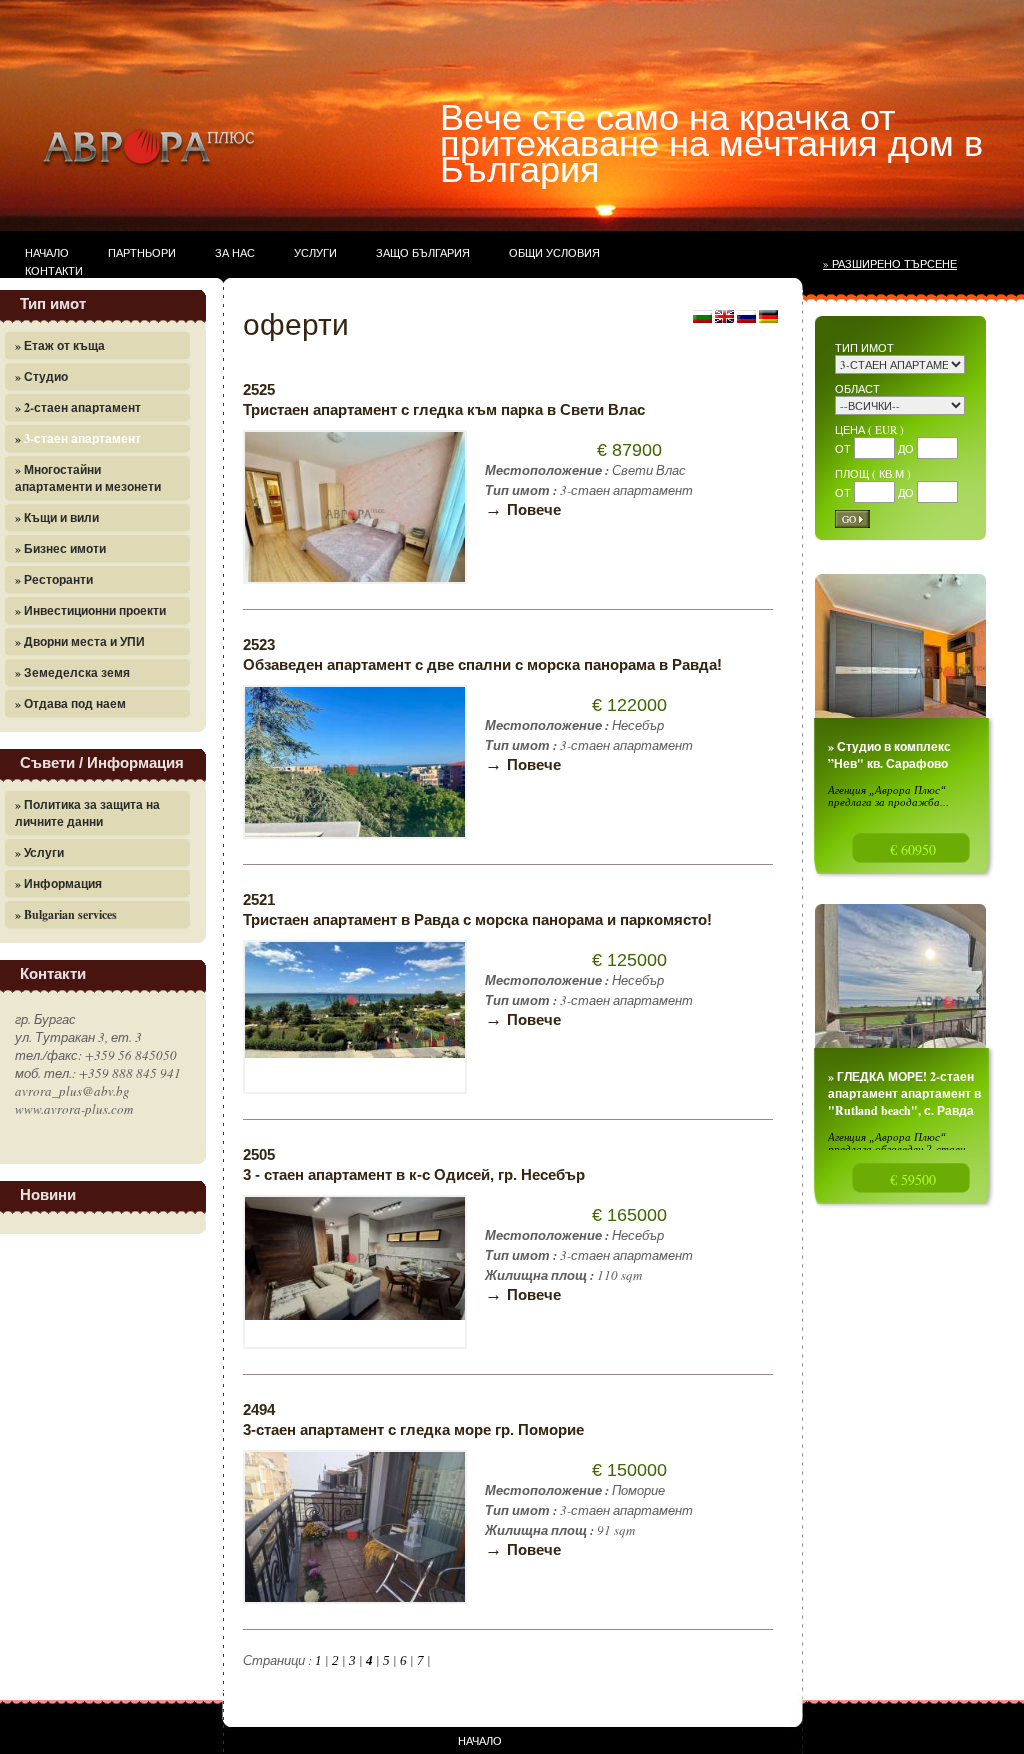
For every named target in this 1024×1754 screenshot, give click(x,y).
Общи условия (554, 252)
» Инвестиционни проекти (90, 610)
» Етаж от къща (60, 345)
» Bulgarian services (66, 914)
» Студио (41, 376)
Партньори (142, 252)
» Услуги (39, 852)
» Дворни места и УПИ (80, 641)
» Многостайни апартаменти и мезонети (88, 478)
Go (849, 519)
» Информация (58, 883)
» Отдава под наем (70, 703)
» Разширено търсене (890, 263)
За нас (235, 252)
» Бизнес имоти (60, 548)
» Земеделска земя (72, 672)
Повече (523, 509)
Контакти (54, 270)
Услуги (315, 252)
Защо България (423, 252)
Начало (47, 252)
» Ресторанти (54, 579)
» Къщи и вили (57, 517)
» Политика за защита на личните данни (87, 813)
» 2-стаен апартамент (78, 407)
